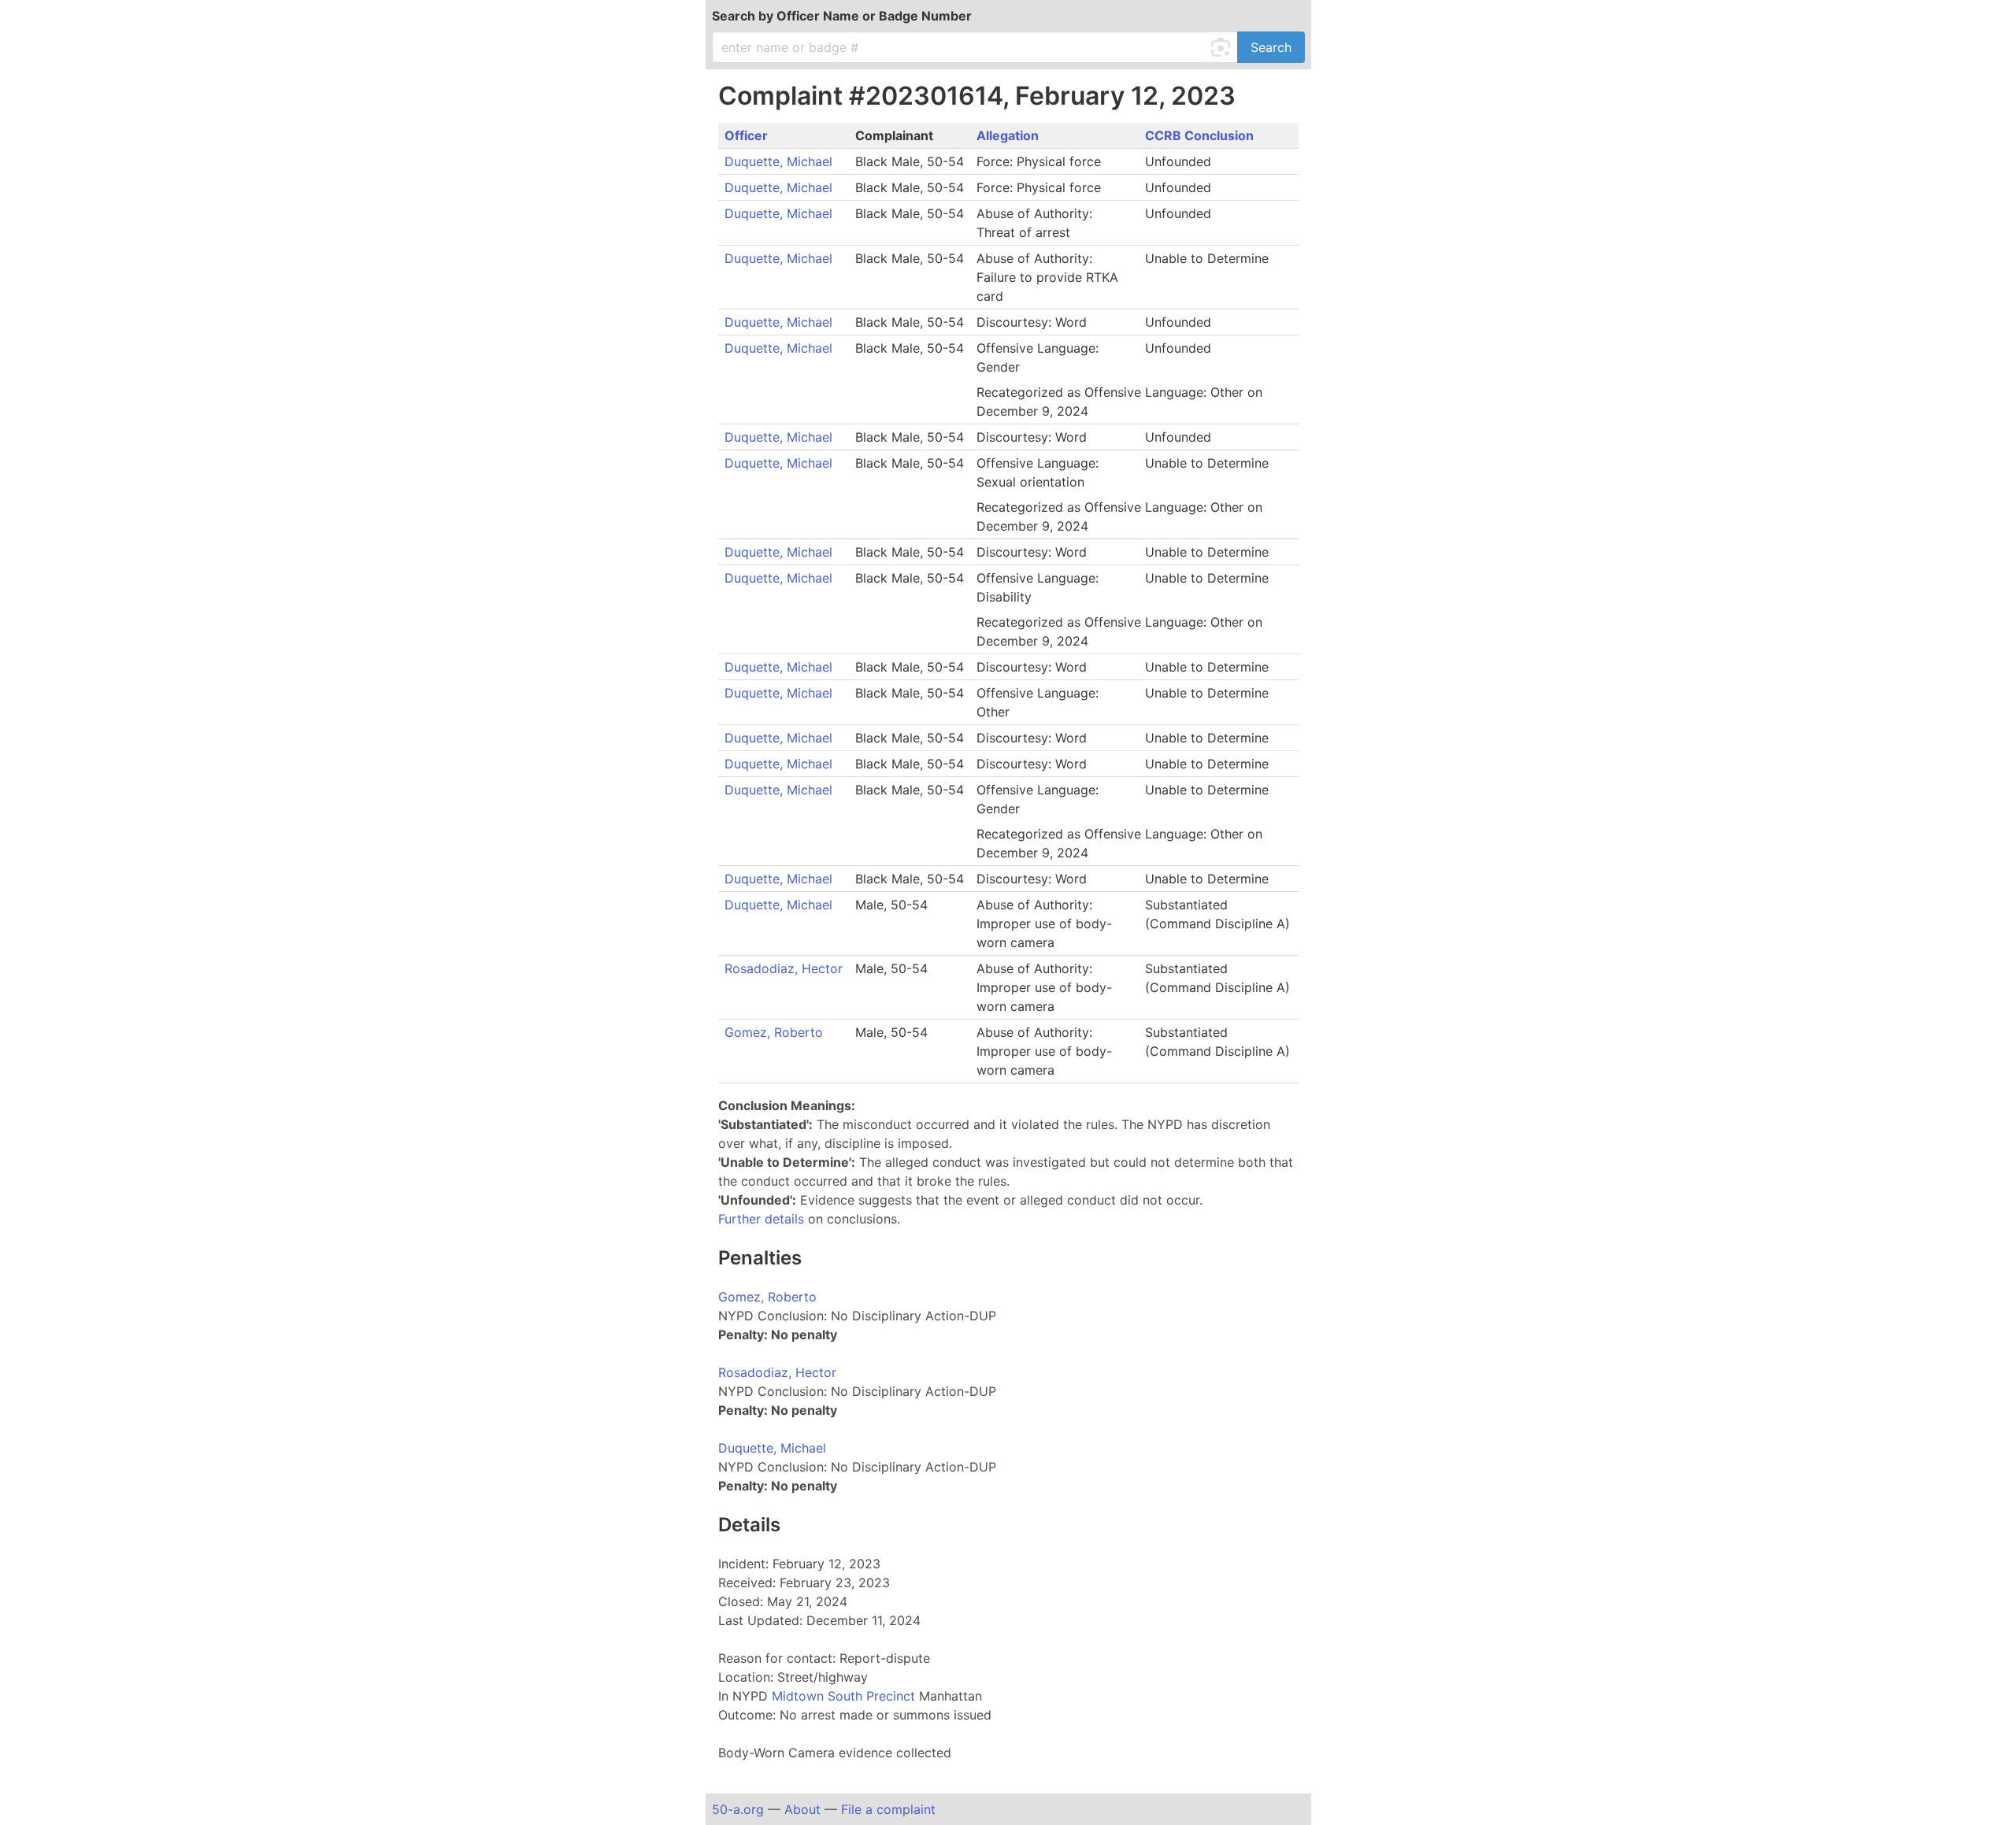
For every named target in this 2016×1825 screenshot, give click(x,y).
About (802, 1809)
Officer (746, 135)
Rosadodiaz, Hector (784, 968)
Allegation (1008, 135)
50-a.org (738, 1809)
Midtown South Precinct (845, 1696)
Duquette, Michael (778, 161)
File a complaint (888, 1809)
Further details (761, 1219)
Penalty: (743, 1335)
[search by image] (1223, 47)
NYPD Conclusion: (773, 1316)
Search (1271, 47)
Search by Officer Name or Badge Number (842, 16)
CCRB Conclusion (1199, 135)
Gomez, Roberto (774, 1032)
